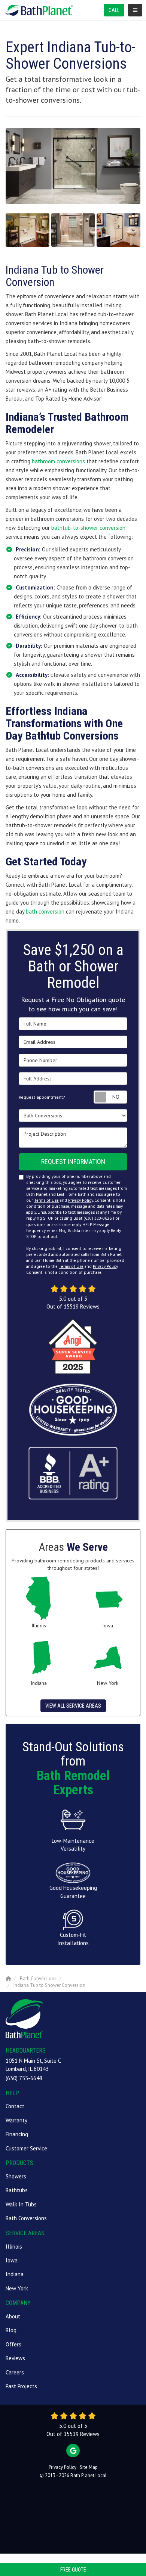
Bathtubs (17, 2190)
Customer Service (26, 2148)
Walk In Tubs (21, 2204)
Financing (17, 2134)
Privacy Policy (80, 1200)
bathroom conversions (58, 461)
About (13, 2316)
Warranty (16, 2120)
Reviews (15, 2358)
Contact (15, 2106)
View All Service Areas (73, 1706)
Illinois (14, 2247)
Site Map (89, 2467)
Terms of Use (46, 1200)
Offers (13, 2344)
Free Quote (73, 2570)
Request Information (73, 1162)
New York (17, 2288)
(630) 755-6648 (24, 2078)
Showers (16, 2176)
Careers (15, 2372)
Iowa (12, 2260)
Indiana (15, 2274)
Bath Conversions (26, 2218)
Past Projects (21, 2386)
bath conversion (45, 911)
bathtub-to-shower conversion (88, 528)
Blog (11, 2330)
